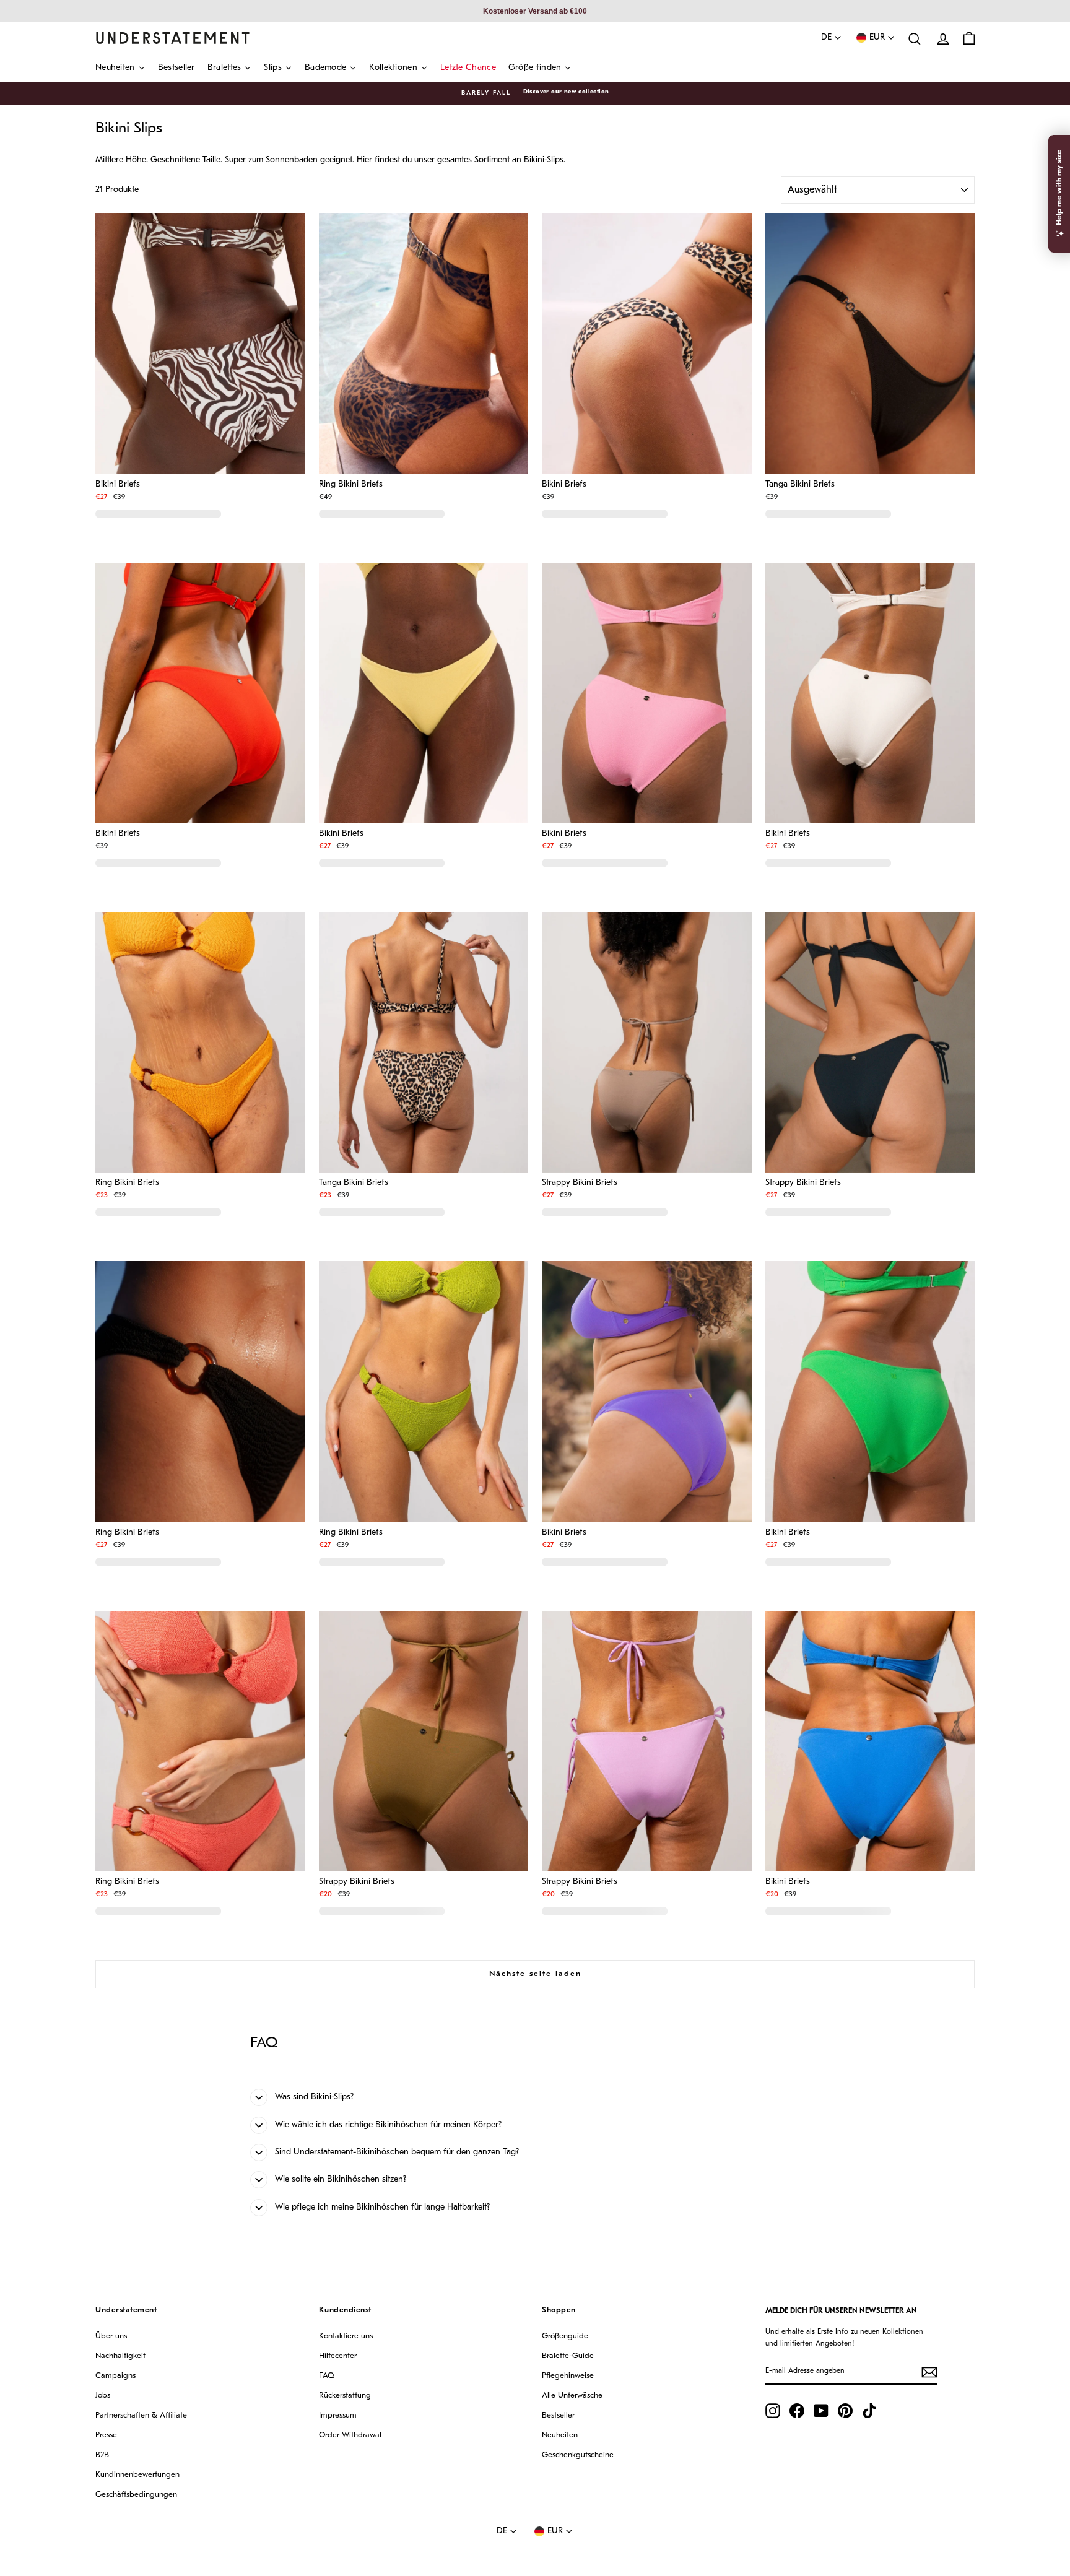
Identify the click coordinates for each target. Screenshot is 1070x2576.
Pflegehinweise (568, 2376)
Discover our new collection (566, 92)
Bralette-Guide (568, 2356)
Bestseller (558, 2415)
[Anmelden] (929, 2372)
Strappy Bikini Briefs (580, 1183)
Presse (106, 2435)
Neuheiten (560, 2435)
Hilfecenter (338, 2356)
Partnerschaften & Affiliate (141, 2415)
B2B (102, 2455)
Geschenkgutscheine (578, 2455)
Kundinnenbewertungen (137, 2475)
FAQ (326, 2376)
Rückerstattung (345, 2396)
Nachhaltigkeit (120, 2356)
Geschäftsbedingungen (136, 2495)
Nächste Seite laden (535, 1974)
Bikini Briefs (118, 485)
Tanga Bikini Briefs (800, 485)
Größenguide (565, 2336)
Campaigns (115, 2376)
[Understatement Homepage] (173, 38)
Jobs (103, 2396)
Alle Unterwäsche (572, 2396)
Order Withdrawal (350, 2435)
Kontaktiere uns (346, 2336)
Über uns (111, 2336)
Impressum (338, 2415)
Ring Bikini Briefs (351, 485)
